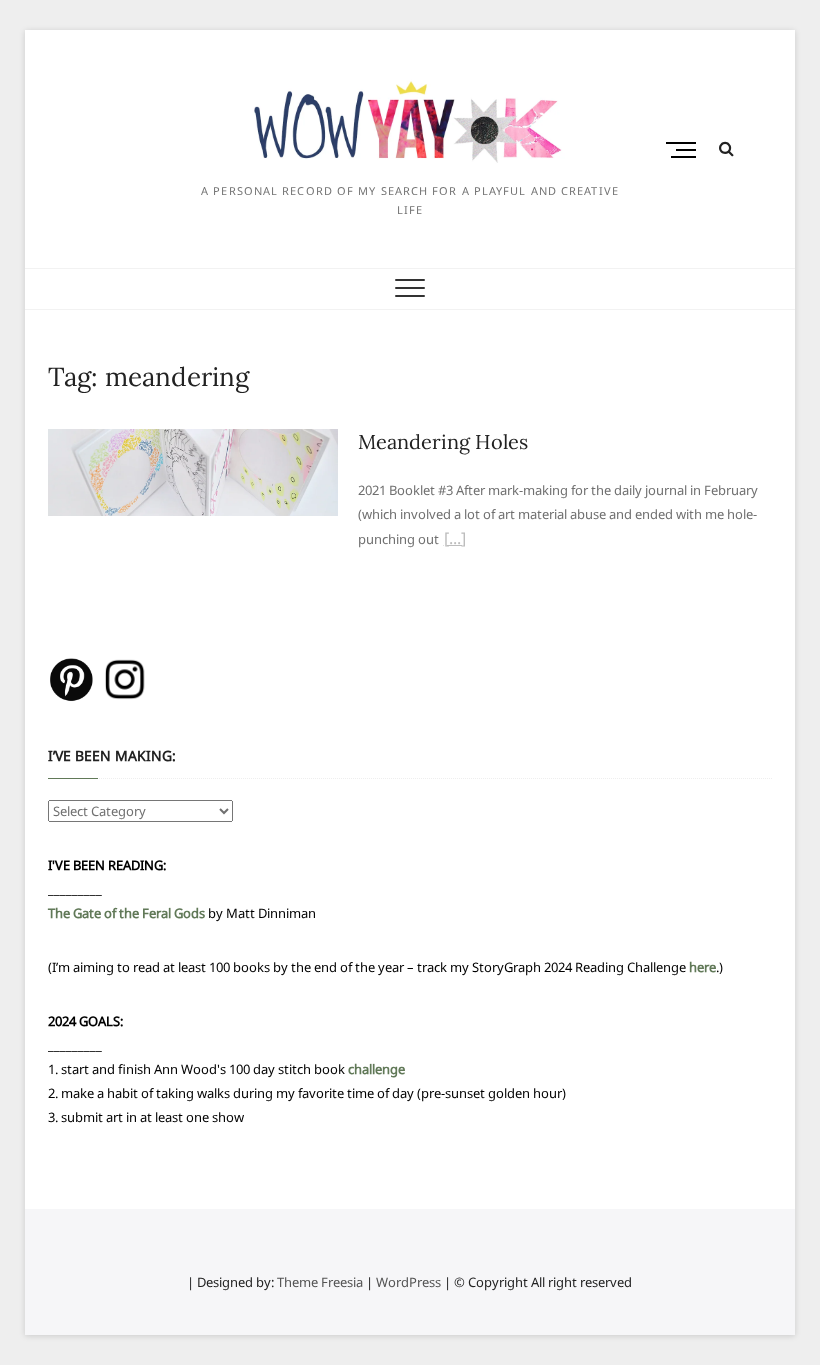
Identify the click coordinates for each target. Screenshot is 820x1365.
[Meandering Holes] (193, 441)
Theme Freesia (320, 1282)
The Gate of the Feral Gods (126, 913)
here (702, 967)
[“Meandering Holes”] (455, 541)
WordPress (408, 1282)
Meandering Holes (443, 441)
